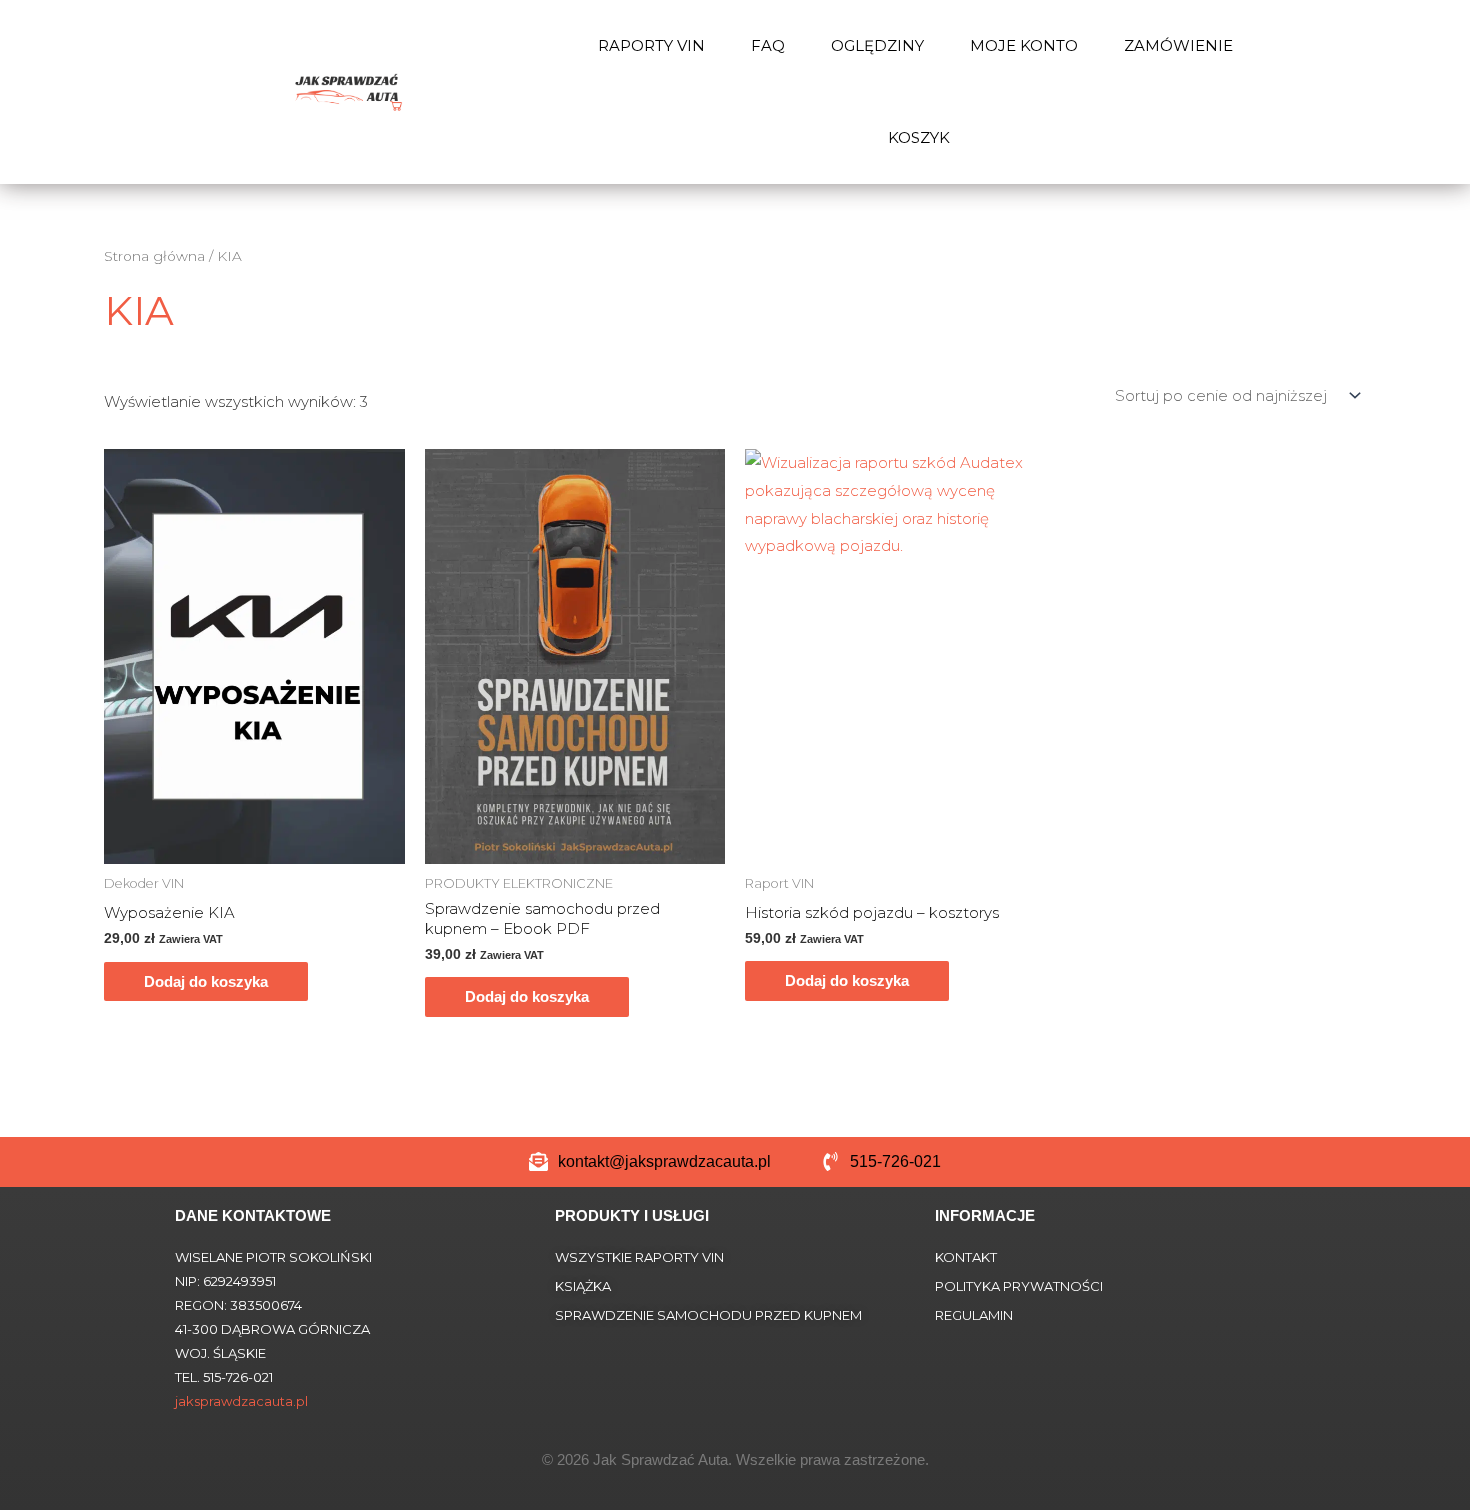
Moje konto (1024, 45)
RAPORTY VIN (651, 45)
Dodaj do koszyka (206, 981)
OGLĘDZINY (877, 45)
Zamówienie (1178, 45)
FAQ (768, 45)
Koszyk (919, 137)
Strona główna (154, 256)
